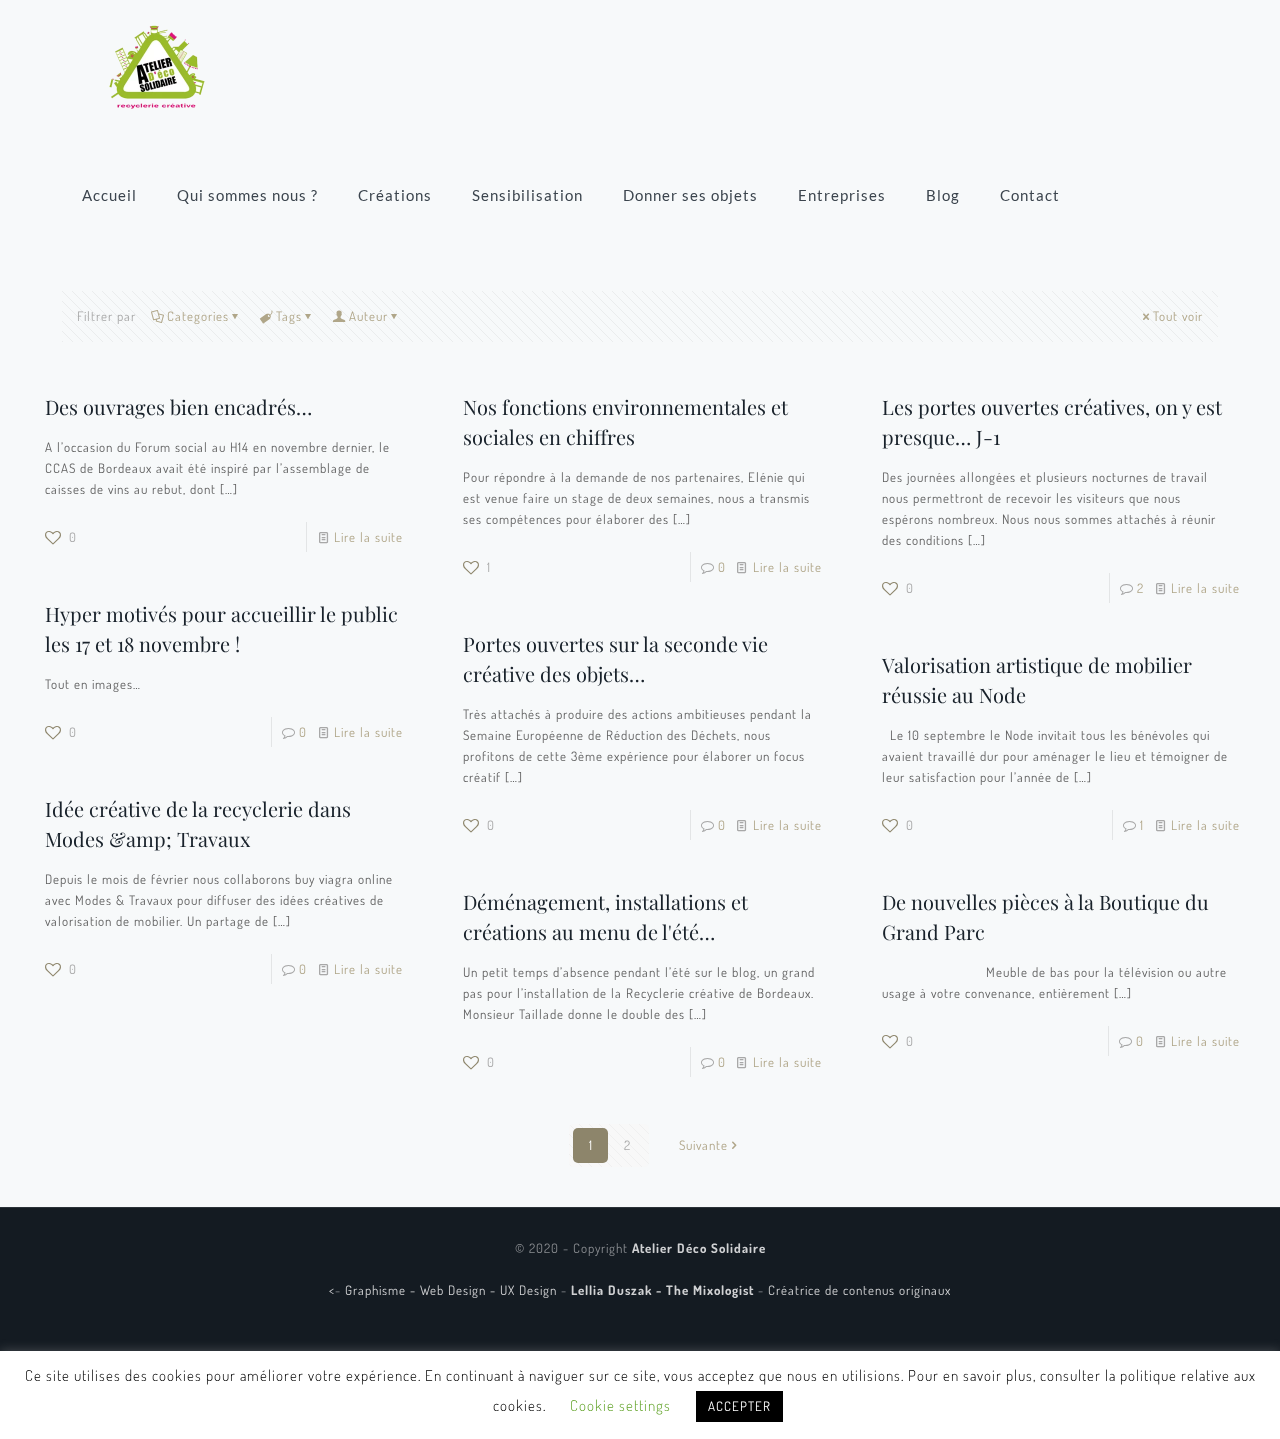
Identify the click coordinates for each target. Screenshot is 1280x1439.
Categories (198, 316)
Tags (289, 316)
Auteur (368, 316)
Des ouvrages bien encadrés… (178, 406)
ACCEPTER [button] (739, 1406)
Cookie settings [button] (620, 1405)
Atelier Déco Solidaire (699, 1248)
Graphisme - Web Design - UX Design (453, 1290)
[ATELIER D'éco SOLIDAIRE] (157, 65)
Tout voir (1178, 316)
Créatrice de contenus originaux (859, 1290)
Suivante (703, 1145)
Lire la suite (368, 537)
